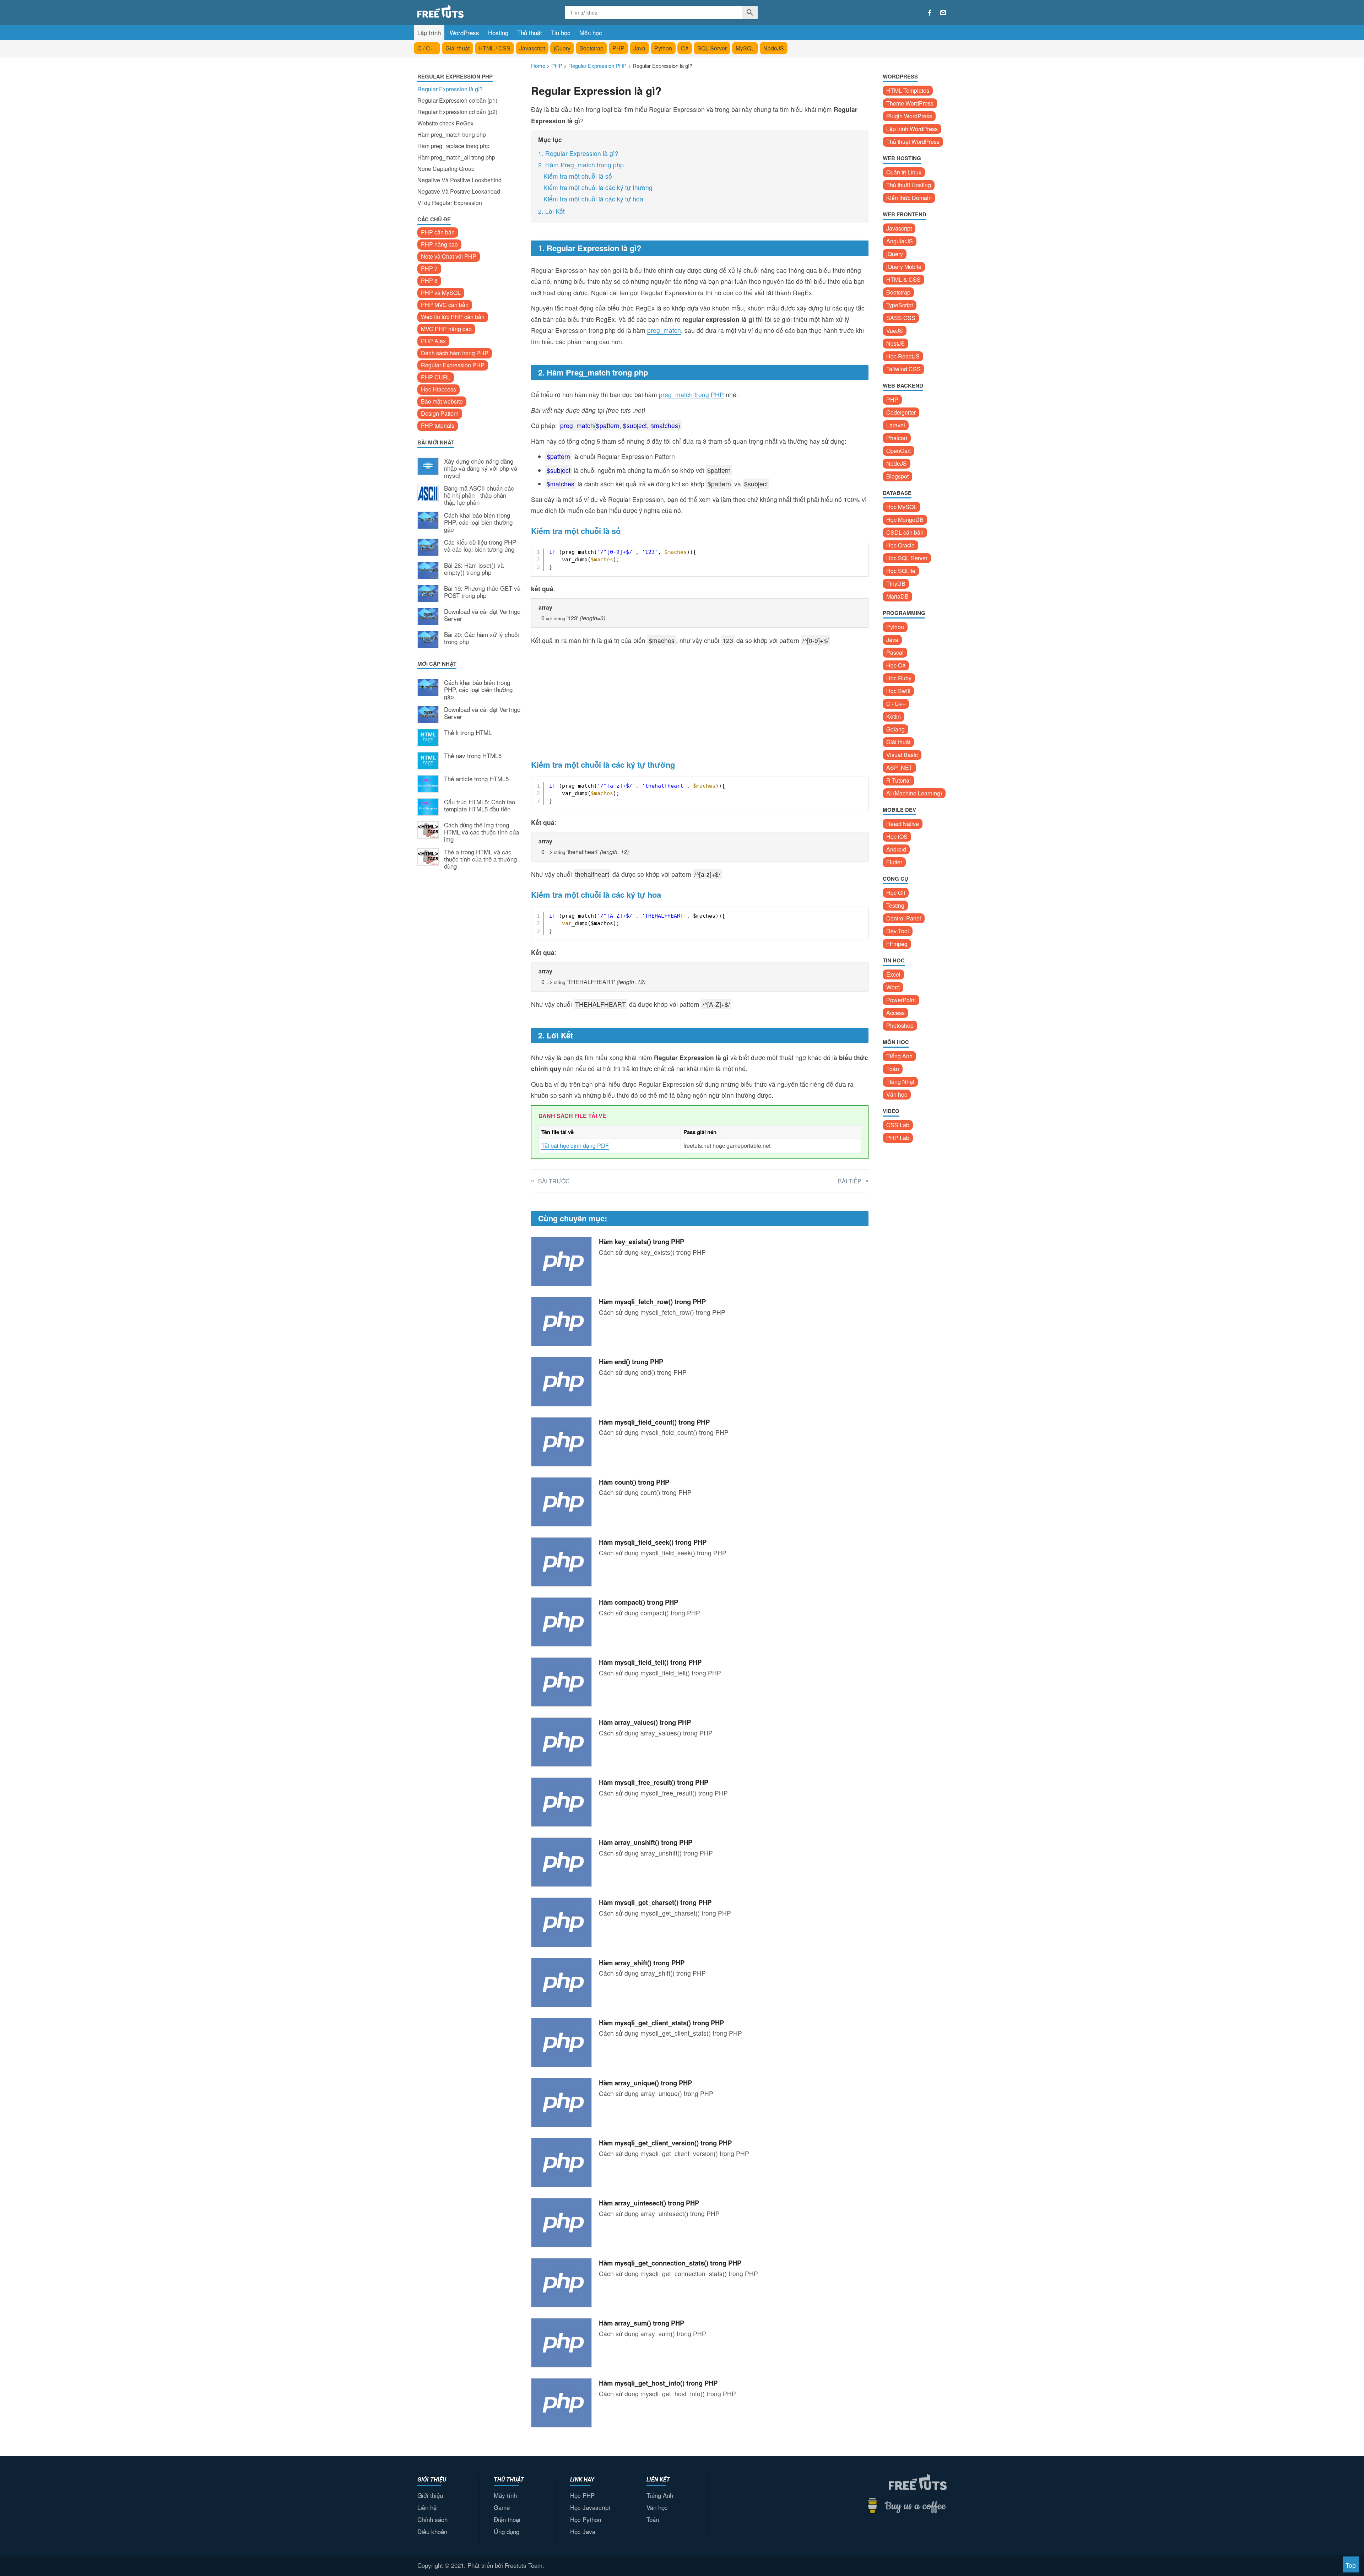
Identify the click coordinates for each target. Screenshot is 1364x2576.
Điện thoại (507, 2519)
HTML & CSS (903, 279)
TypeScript (900, 305)
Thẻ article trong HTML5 (476, 779)
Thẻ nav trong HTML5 (473, 756)
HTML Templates (908, 90)
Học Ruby (899, 678)
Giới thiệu (430, 2495)
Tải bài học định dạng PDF (575, 1146)
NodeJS (774, 48)
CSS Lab (898, 1125)
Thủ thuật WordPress (913, 142)
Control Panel (904, 918)
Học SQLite (901, 571)
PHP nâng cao (439, 244)
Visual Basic (902, 755)
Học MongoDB (905, 520)
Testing (895, 905)
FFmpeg (897, 944)
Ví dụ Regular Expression (450, 203)
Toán (893, 1069)
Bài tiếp (850, 1181)
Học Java (583, 2531)
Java (639, 48)
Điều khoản (432, 2531)
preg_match (664, 330)
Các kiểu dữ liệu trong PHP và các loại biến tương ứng (480, 546)
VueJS (895, 331)
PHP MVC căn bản (445, 305)
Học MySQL (902, 507)
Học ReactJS (903, 356)
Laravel (896, 425)
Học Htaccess (439, 389)
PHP (618, 48)
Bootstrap (591, 48)
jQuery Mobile (904, 267)
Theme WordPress (910, 103)
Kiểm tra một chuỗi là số (578, 176)
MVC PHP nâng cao (446, 329)
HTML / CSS (494, 48)
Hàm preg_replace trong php (453, 146)
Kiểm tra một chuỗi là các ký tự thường (598, 187)
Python (663, 48)
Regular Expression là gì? (450, 89)
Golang (895, 729)
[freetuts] (471, 11)
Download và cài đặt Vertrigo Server (482, 615)
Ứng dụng (507, 2531)
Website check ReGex (445, 123)
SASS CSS (901, 318)
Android (896, 849)
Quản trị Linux (904, 172)
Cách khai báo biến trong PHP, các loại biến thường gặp (478, 522)
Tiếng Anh (899, 1056)
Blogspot (897, 476)
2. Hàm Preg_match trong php (581, 165)
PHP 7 (429, 268)
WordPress (464, 33)
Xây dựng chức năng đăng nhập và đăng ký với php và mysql (481, 468)
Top (1351, 2565)
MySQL (745, 48)
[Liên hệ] (943, 13)
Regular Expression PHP (453, 365)
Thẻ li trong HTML (468, 733)
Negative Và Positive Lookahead (459, 191)
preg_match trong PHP (691, 395)
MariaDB (897, 596)
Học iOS (897, 836)
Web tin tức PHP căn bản (453, 317)
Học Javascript (590, 2507)
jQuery (562, 48)
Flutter (894, 862)
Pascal (895, 652)
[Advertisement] (469, 993)
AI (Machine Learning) (914, 793)
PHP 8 (429, 280)
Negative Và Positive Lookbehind (459, 180)
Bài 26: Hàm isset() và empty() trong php (474, 569)
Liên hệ (427, 2507)
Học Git (896, 893)
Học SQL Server (907, 558)
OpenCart (898, 451)
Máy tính (505, 2495)
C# (685, 48)
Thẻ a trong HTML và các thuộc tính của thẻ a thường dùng (480, 859)
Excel (893, 974)
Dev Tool (898, 931)
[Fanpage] (930, 13)
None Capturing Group (446, 169)
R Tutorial (898, 780)
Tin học (561, 33)
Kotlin (894, 716)
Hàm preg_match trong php (452, 134)
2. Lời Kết (551, 211)
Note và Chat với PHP (449, 256)
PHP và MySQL (441, 293)
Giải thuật (458, 48)
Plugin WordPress (909, 116)
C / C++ (427, 48)
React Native (903, 824)
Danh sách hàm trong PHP (455, 353)
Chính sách (432, 2519)
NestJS (895, 343)
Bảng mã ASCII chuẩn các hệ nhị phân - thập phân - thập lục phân (479, 495)
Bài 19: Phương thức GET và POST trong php (482, 592)
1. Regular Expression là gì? (578, 153)
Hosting (498, 33)
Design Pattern (440, 413)
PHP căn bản (438, 232)
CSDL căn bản (905, 532)
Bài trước (554, 1181)
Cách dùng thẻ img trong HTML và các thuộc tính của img (481, 832)
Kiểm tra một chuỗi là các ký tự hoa (593, 199)
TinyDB (896, 584)
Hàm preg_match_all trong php (456, 157)
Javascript (532, 48)
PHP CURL (436, 377)
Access (895, 1013)
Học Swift (898, 691)
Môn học (591, 33)
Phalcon (897, 438)
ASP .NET (899, 768)
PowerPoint (901, 1000)
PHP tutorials (438, 425)
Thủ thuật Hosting (909, 185)
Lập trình (429, 33)
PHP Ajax (433, 341)
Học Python (586, 2519)
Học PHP (582, 2495)
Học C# (896, 665)
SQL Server (712, 48)
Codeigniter (901, 412)
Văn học (897, 1094)
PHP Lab (898, 1138)
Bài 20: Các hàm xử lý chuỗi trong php (481, 638)
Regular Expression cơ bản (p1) (457, 100)
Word (893, 987)
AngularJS (900, 241)
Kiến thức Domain (909, 198)
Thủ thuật (530, 33)
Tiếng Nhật (900, 1082)
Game (502, 2507)
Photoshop (900, 1025)
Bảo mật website (442, 401)
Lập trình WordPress (912, 129)
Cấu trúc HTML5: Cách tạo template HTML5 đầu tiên (480, 806)
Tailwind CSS (903, 369)
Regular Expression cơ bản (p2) (457, 112)
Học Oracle (900, 545)
